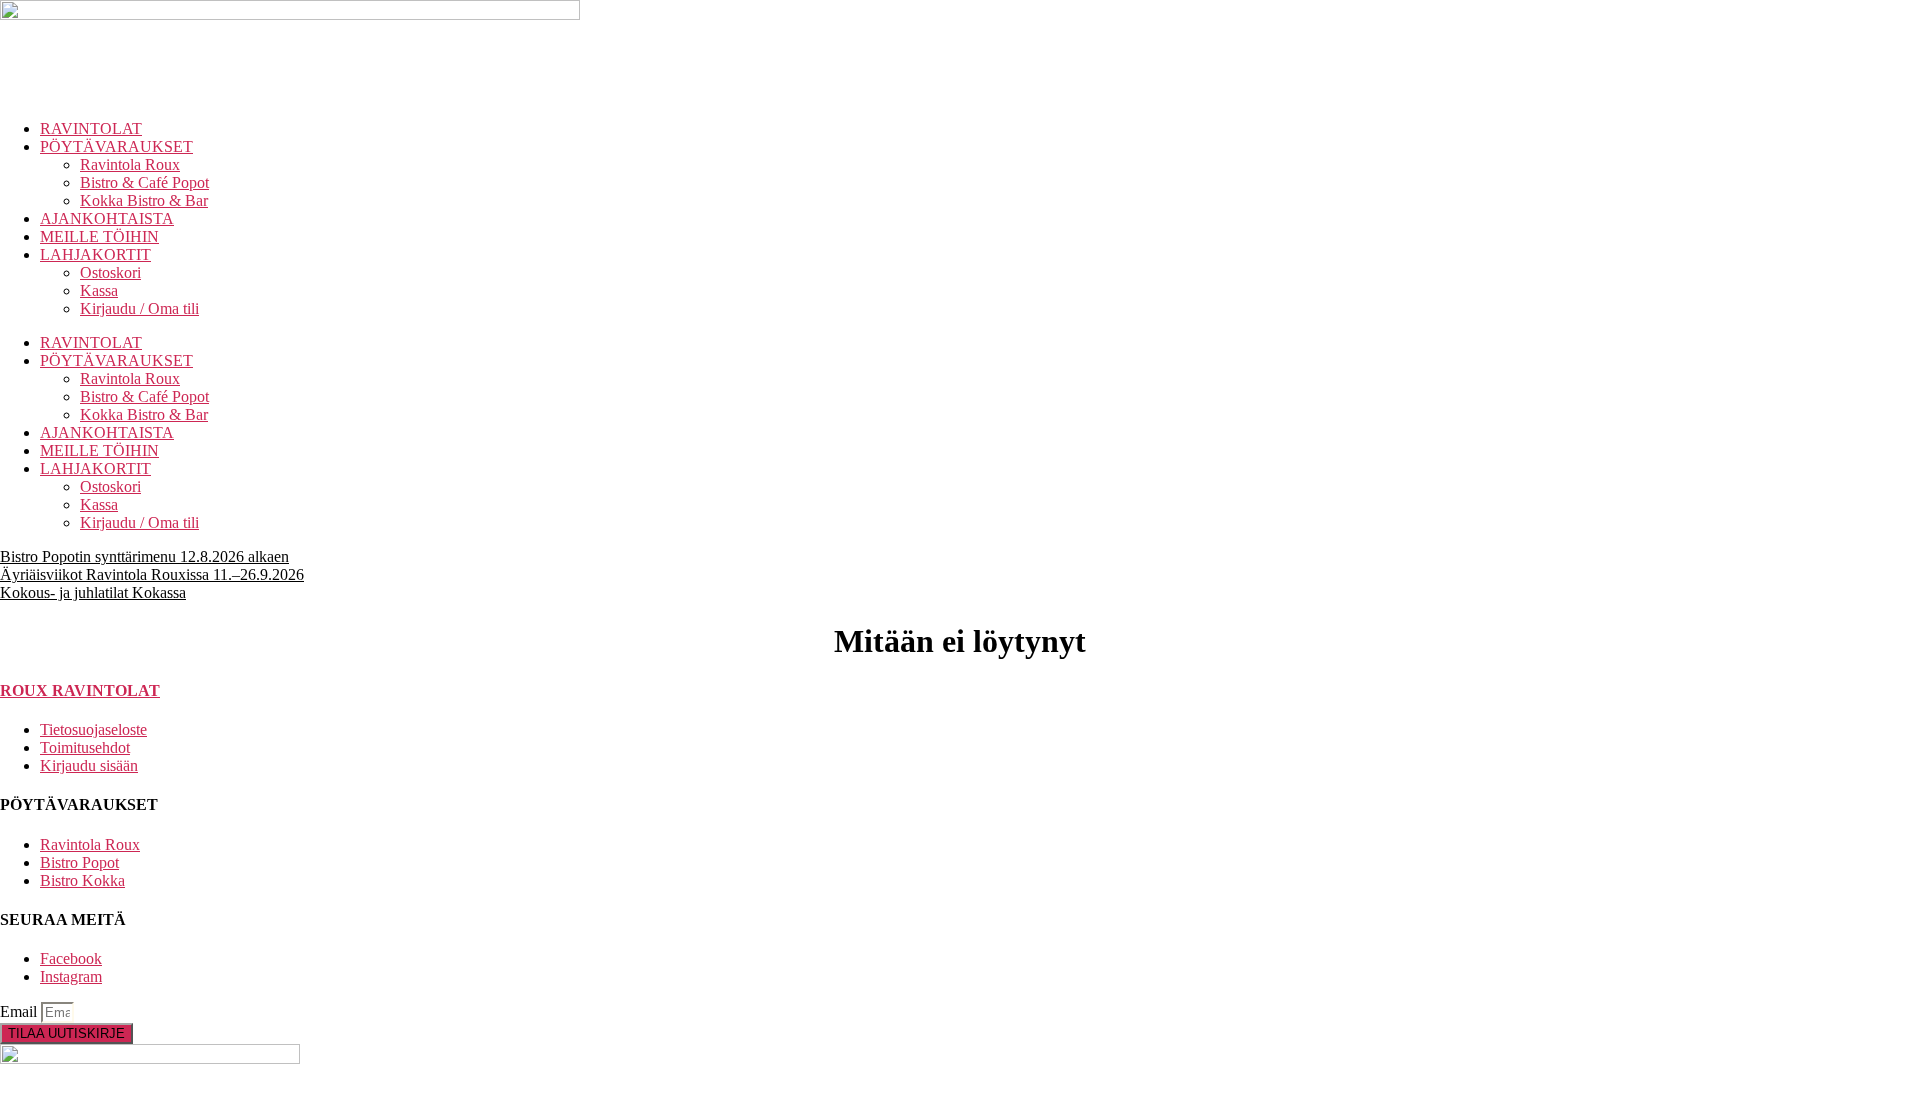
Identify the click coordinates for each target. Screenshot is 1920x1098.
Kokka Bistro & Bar (144, 200)
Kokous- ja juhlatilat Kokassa (93, 592)
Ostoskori (110, 272)
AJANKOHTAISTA (107, 218)
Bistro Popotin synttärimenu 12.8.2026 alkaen (144, 556)
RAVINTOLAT (91, 128)
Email (20, 1011)
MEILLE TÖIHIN (99, 236)
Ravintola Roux (130, 164)
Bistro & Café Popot (144, 182)
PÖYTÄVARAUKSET (116, 146)
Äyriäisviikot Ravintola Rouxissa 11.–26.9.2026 (152, 574)
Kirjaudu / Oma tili (139, 308)
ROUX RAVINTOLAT (80, 690)
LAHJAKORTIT (95, 254)
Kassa (99, 290)
